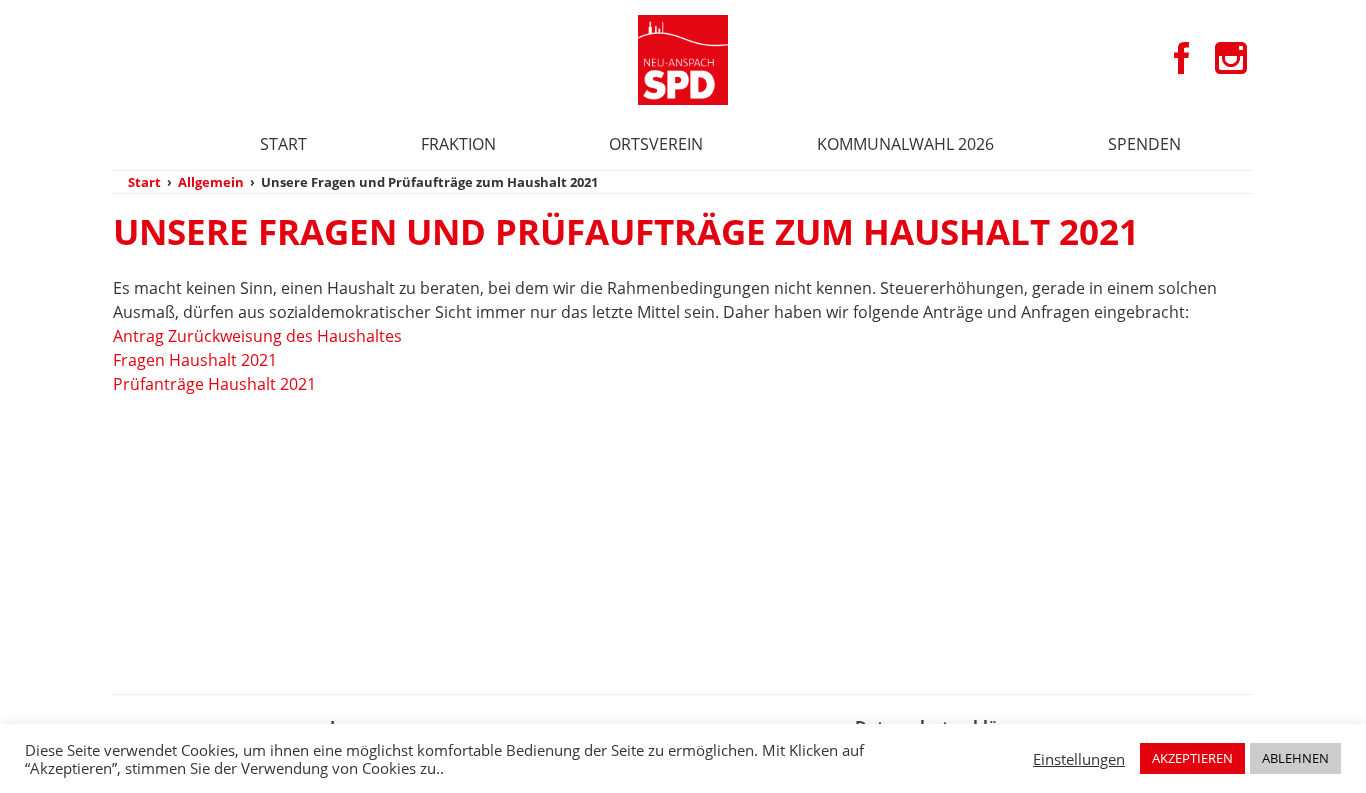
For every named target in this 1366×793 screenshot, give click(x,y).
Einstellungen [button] (1079, 759)
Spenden (1144, 144)
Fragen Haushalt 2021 (195, 360)
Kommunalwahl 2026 (905, 144)
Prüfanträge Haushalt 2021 (214, 384)
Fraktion (458, 144)
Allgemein (211, 182)
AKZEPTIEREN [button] (1192, 758)
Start (283, 144)
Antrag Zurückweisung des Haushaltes (257, 336)
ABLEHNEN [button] (1295, 758)
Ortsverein (656, 144)
